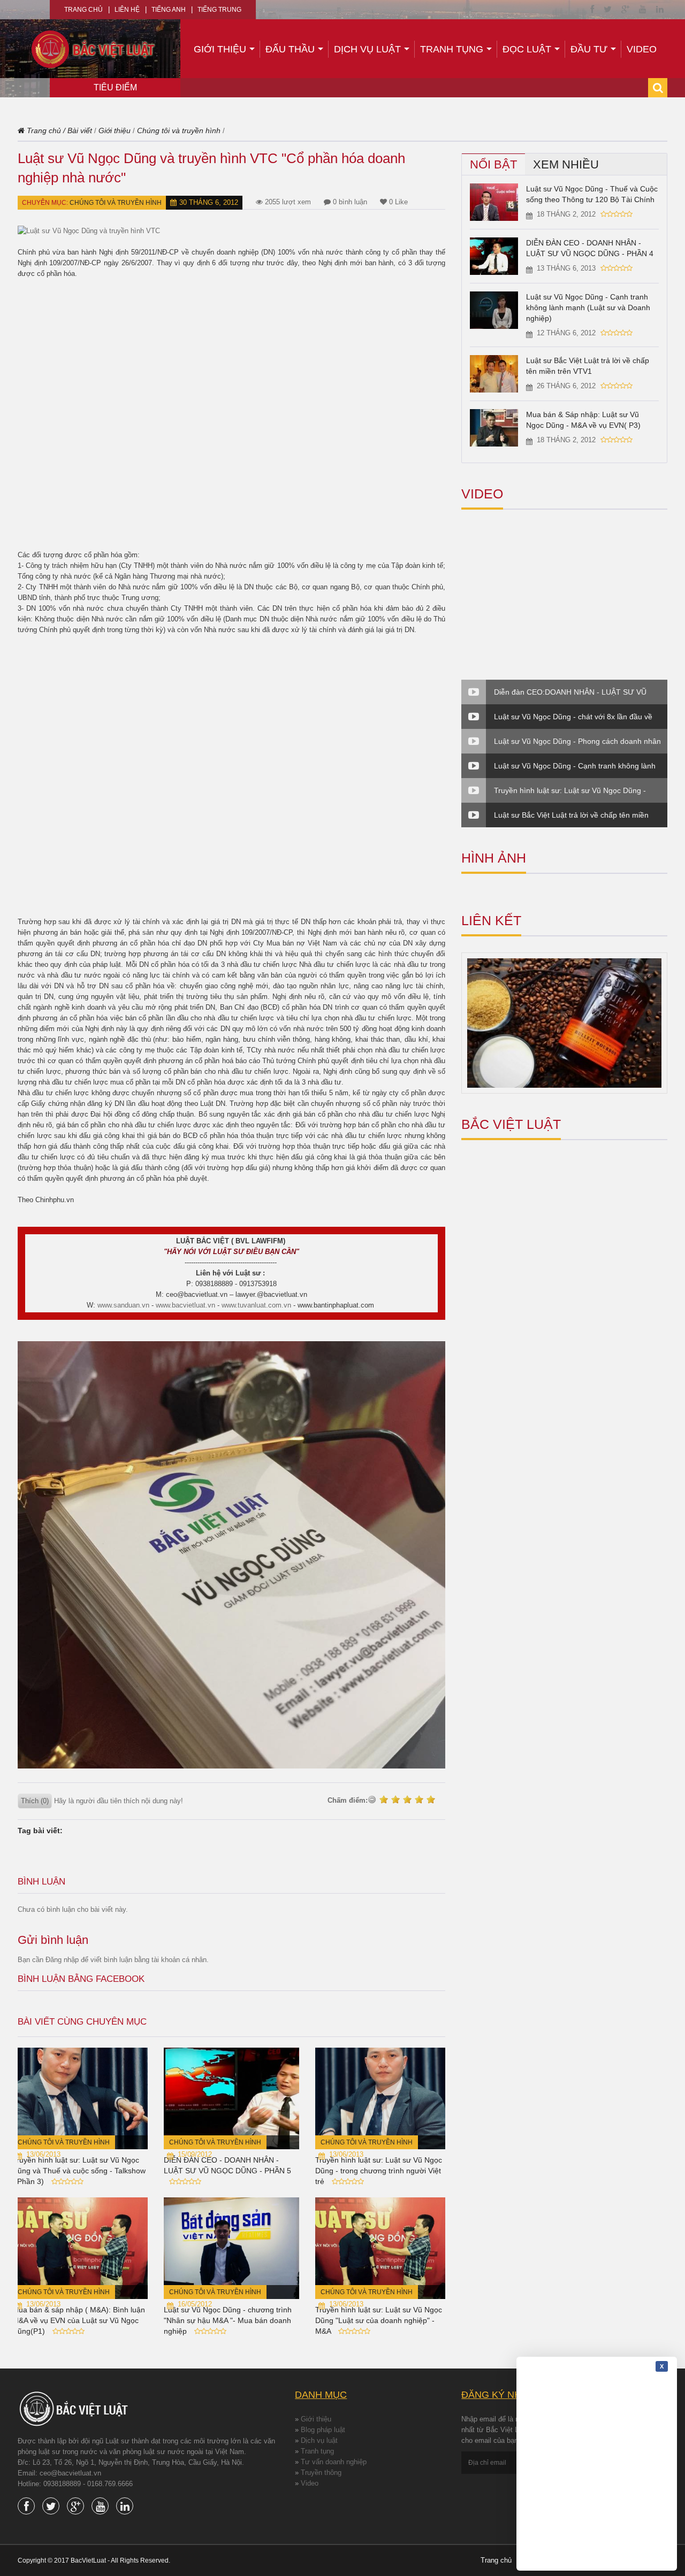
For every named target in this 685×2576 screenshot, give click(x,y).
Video (642, 49)
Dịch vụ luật (367, 49)
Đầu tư (589, 49)
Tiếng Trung (219, 10)
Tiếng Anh (169, 10)
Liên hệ (127, 10)
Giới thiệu (220, 49)
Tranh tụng (452, 49)
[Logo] (94, 48)
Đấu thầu (290, 49)
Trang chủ (83, 10)
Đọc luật (527, 49)
